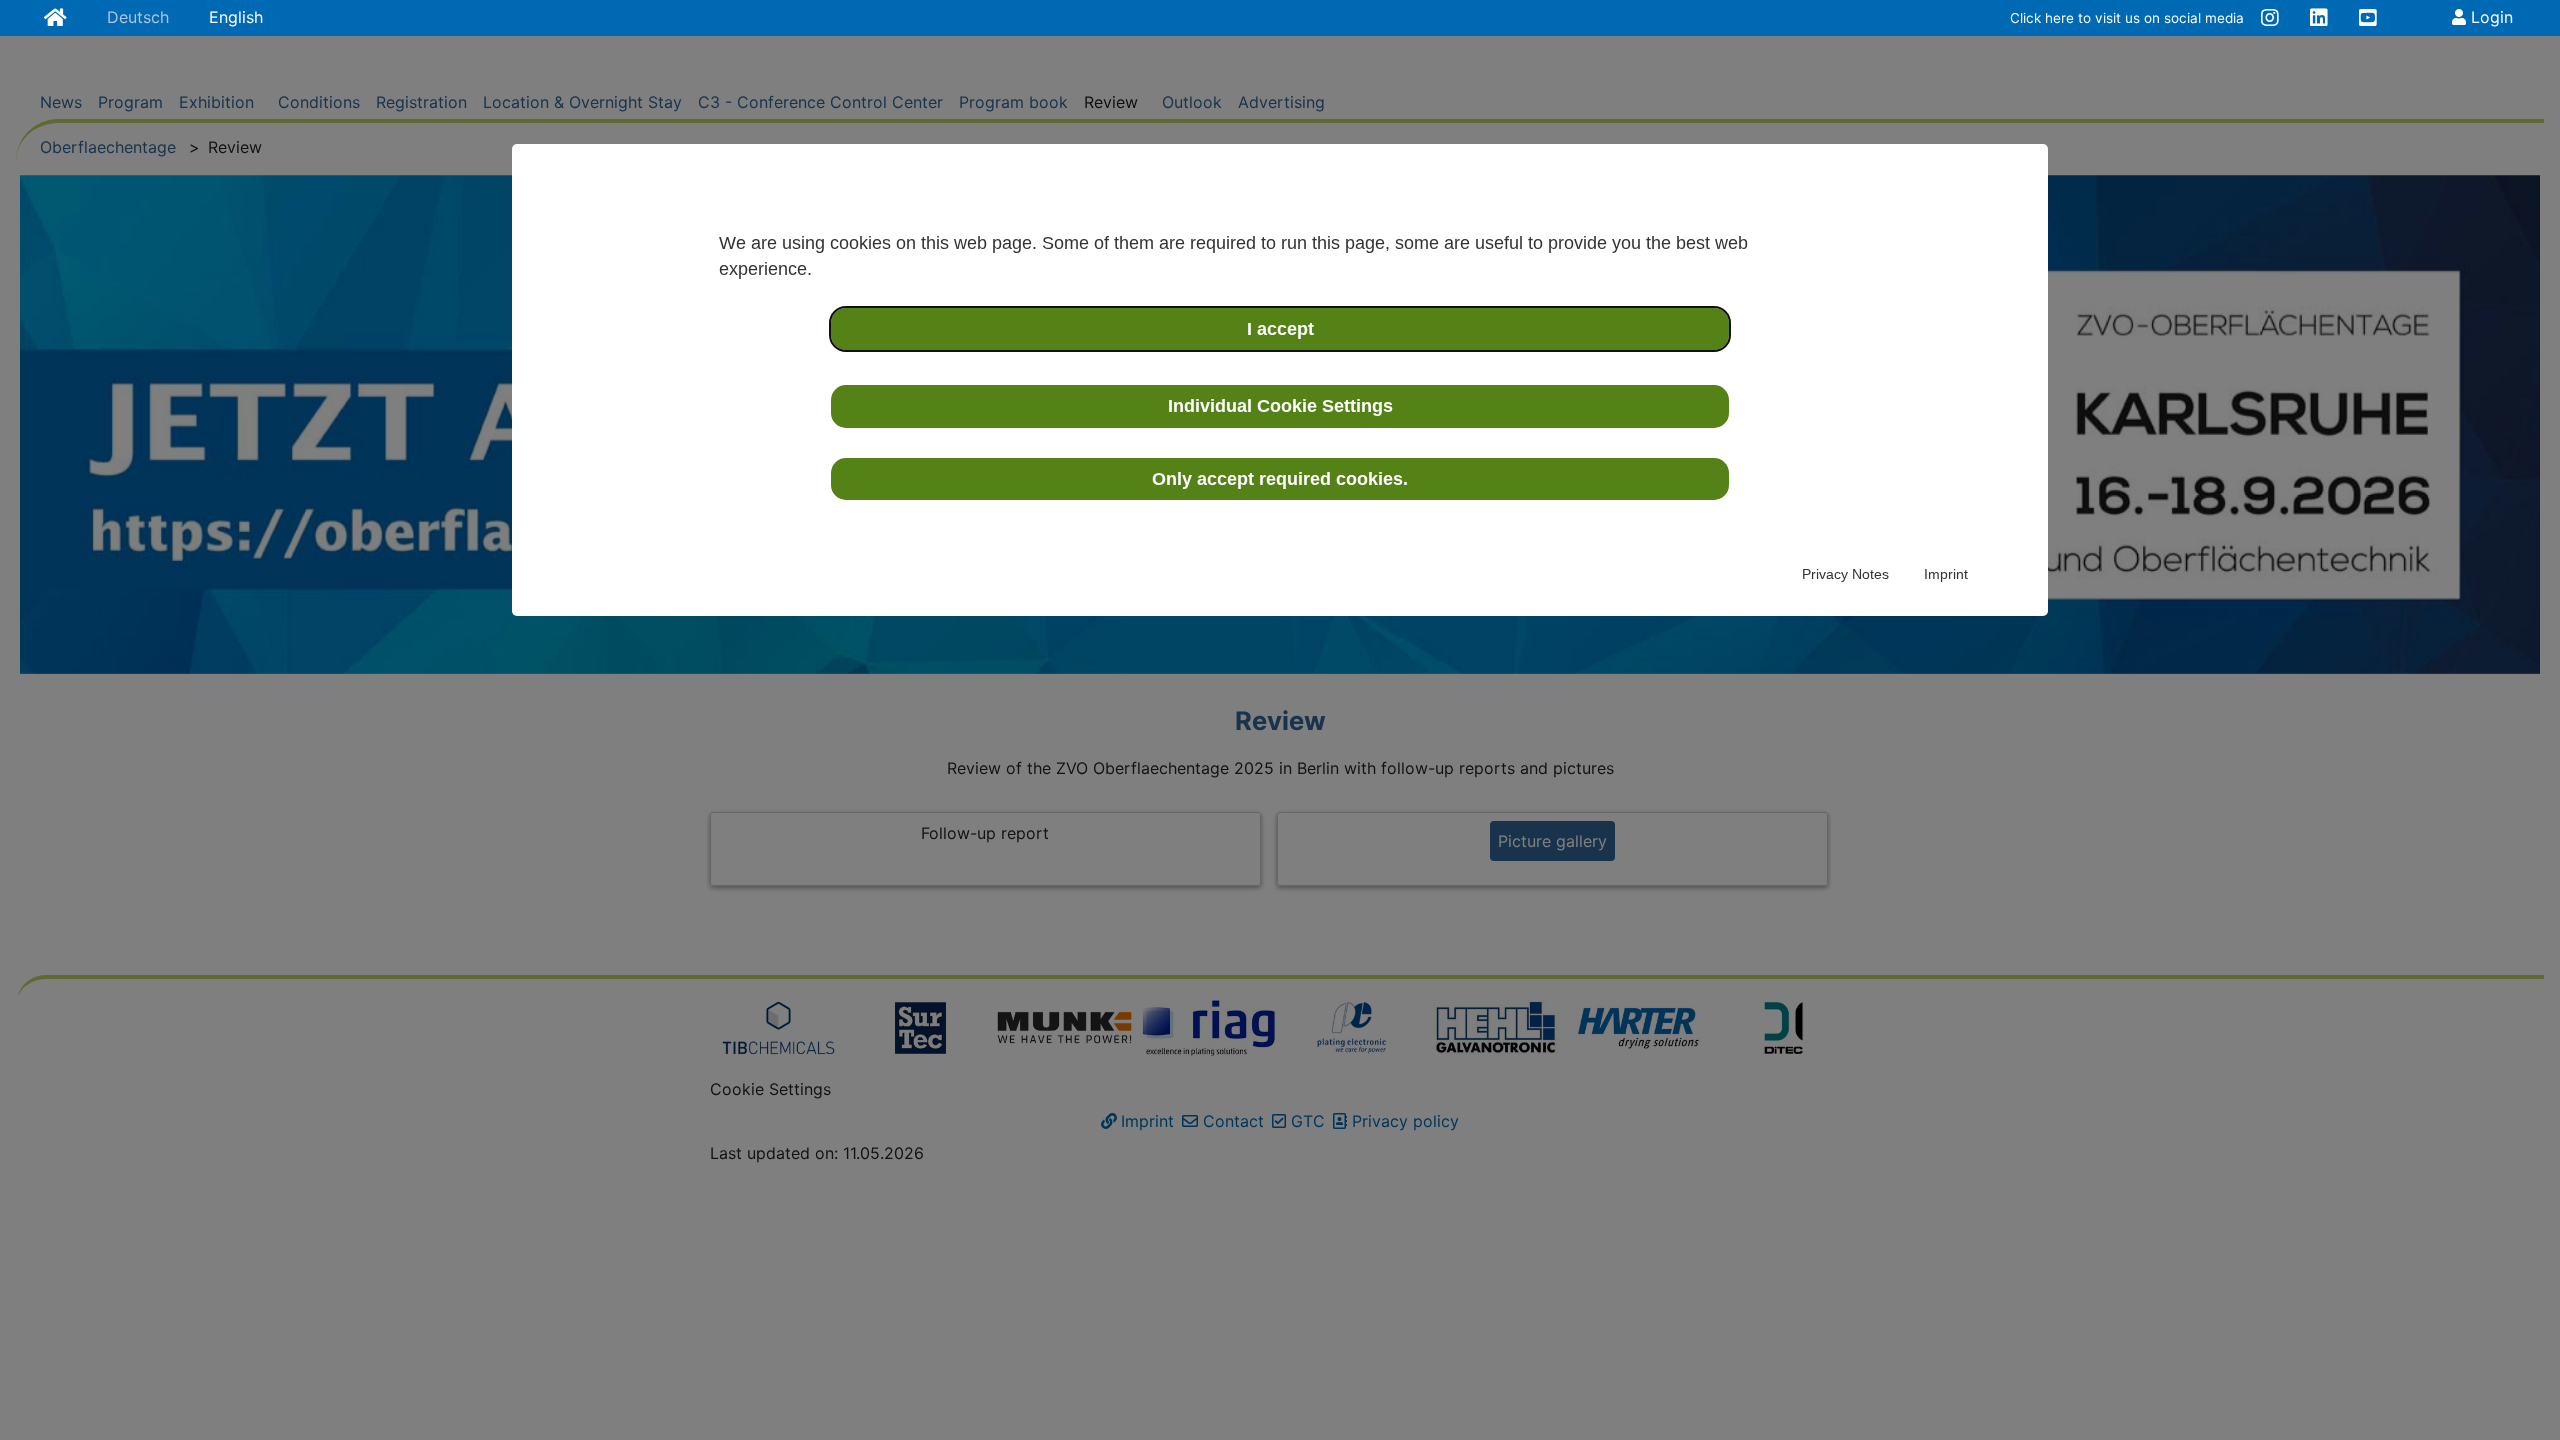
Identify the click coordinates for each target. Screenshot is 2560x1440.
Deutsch (138, 17)
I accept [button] (1280, 329)
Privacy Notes (1845, 574)
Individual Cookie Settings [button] (1280, 406)
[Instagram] (2270, 19)
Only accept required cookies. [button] (1280, 479)
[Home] (55, 19)
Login (2489, 17)
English (236, 17)
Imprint (1946, 574)
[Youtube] (2368, 19)
